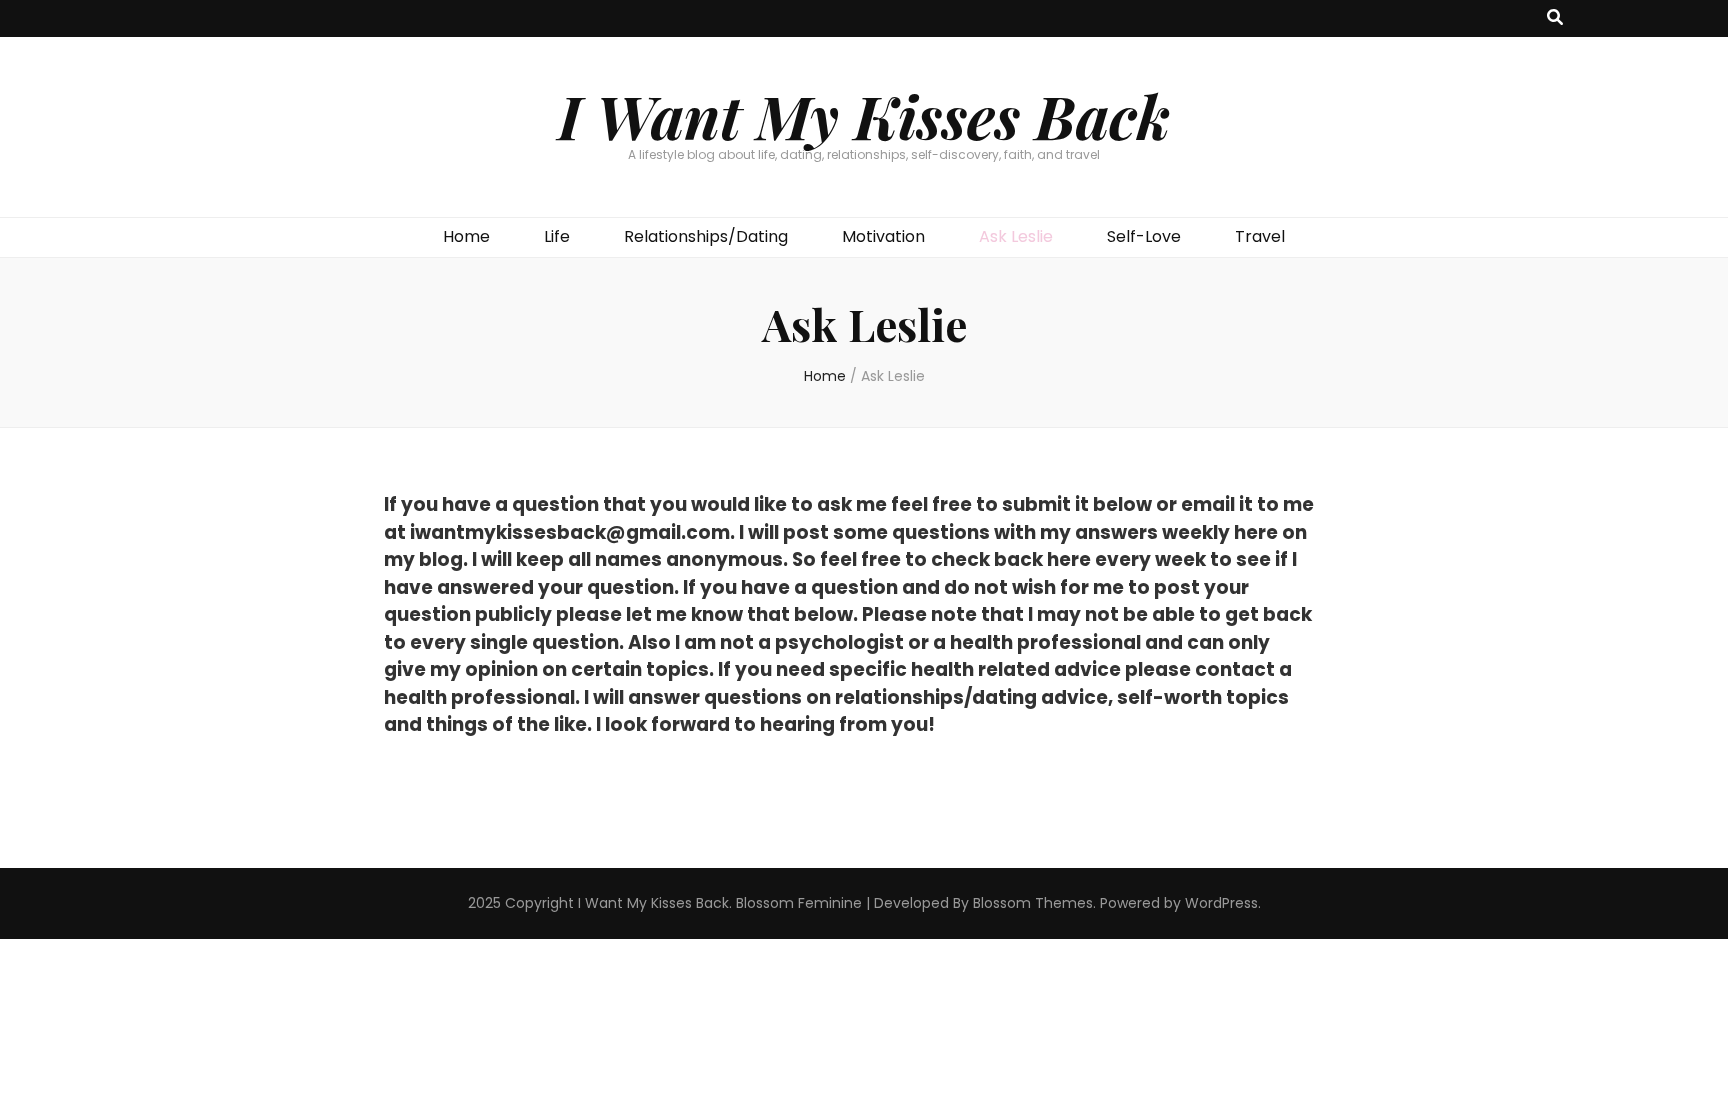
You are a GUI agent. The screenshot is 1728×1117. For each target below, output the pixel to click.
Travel (1260, 236)
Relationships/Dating (706, 236)
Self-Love (1144, 236)
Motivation (883, 236)
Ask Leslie (1016, 236)
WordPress (1221, 903)
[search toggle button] (1555, 18)
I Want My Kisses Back (864, 115)
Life (557, 236)
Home (466, 236)
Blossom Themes (1033, 903)
